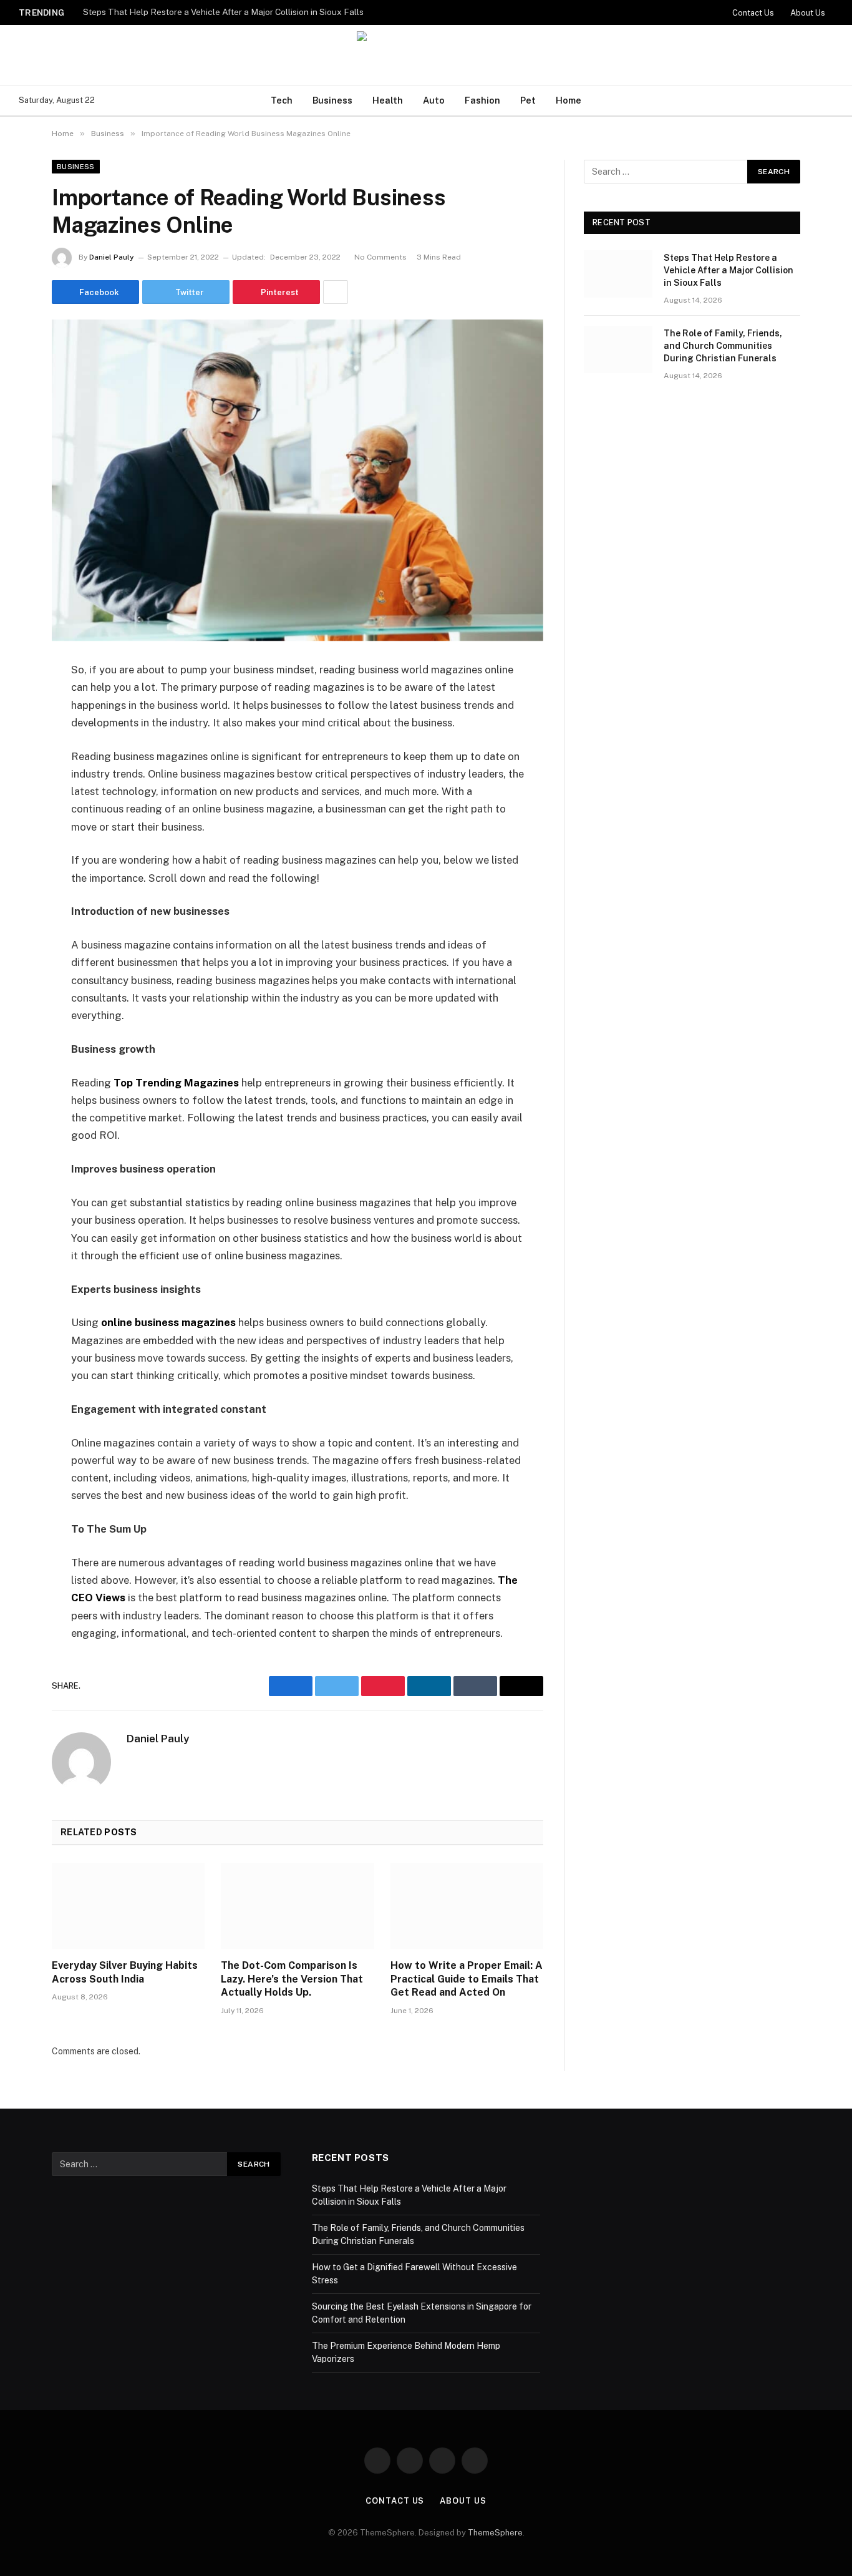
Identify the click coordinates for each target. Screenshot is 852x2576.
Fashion (482, 100)
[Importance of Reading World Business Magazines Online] (298, 480)
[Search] (832, 101)
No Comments (380, 257)
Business (332, 100)
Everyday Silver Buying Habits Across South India (125, 1972)
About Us (808, 13)
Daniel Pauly (112, 257)
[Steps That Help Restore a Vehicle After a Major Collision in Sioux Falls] (618, 274)
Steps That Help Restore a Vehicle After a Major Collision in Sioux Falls (223, 12)
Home (569, 100)
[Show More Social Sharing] (336, 292)
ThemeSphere (495, 2533)
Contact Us (753, 13)
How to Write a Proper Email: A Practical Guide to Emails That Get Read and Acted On (467, 1979)
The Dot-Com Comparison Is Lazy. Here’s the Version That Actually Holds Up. (292, 1979)
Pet (528, 100)
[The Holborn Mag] (426, 55)
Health (388, 100)
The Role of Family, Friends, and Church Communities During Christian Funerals (723, 346)
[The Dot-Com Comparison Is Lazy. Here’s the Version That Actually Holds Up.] (297, 1906)
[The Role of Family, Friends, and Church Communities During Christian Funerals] (618, 349)
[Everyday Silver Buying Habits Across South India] (128, 1906)
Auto (434, 100)
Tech (282, 100)
